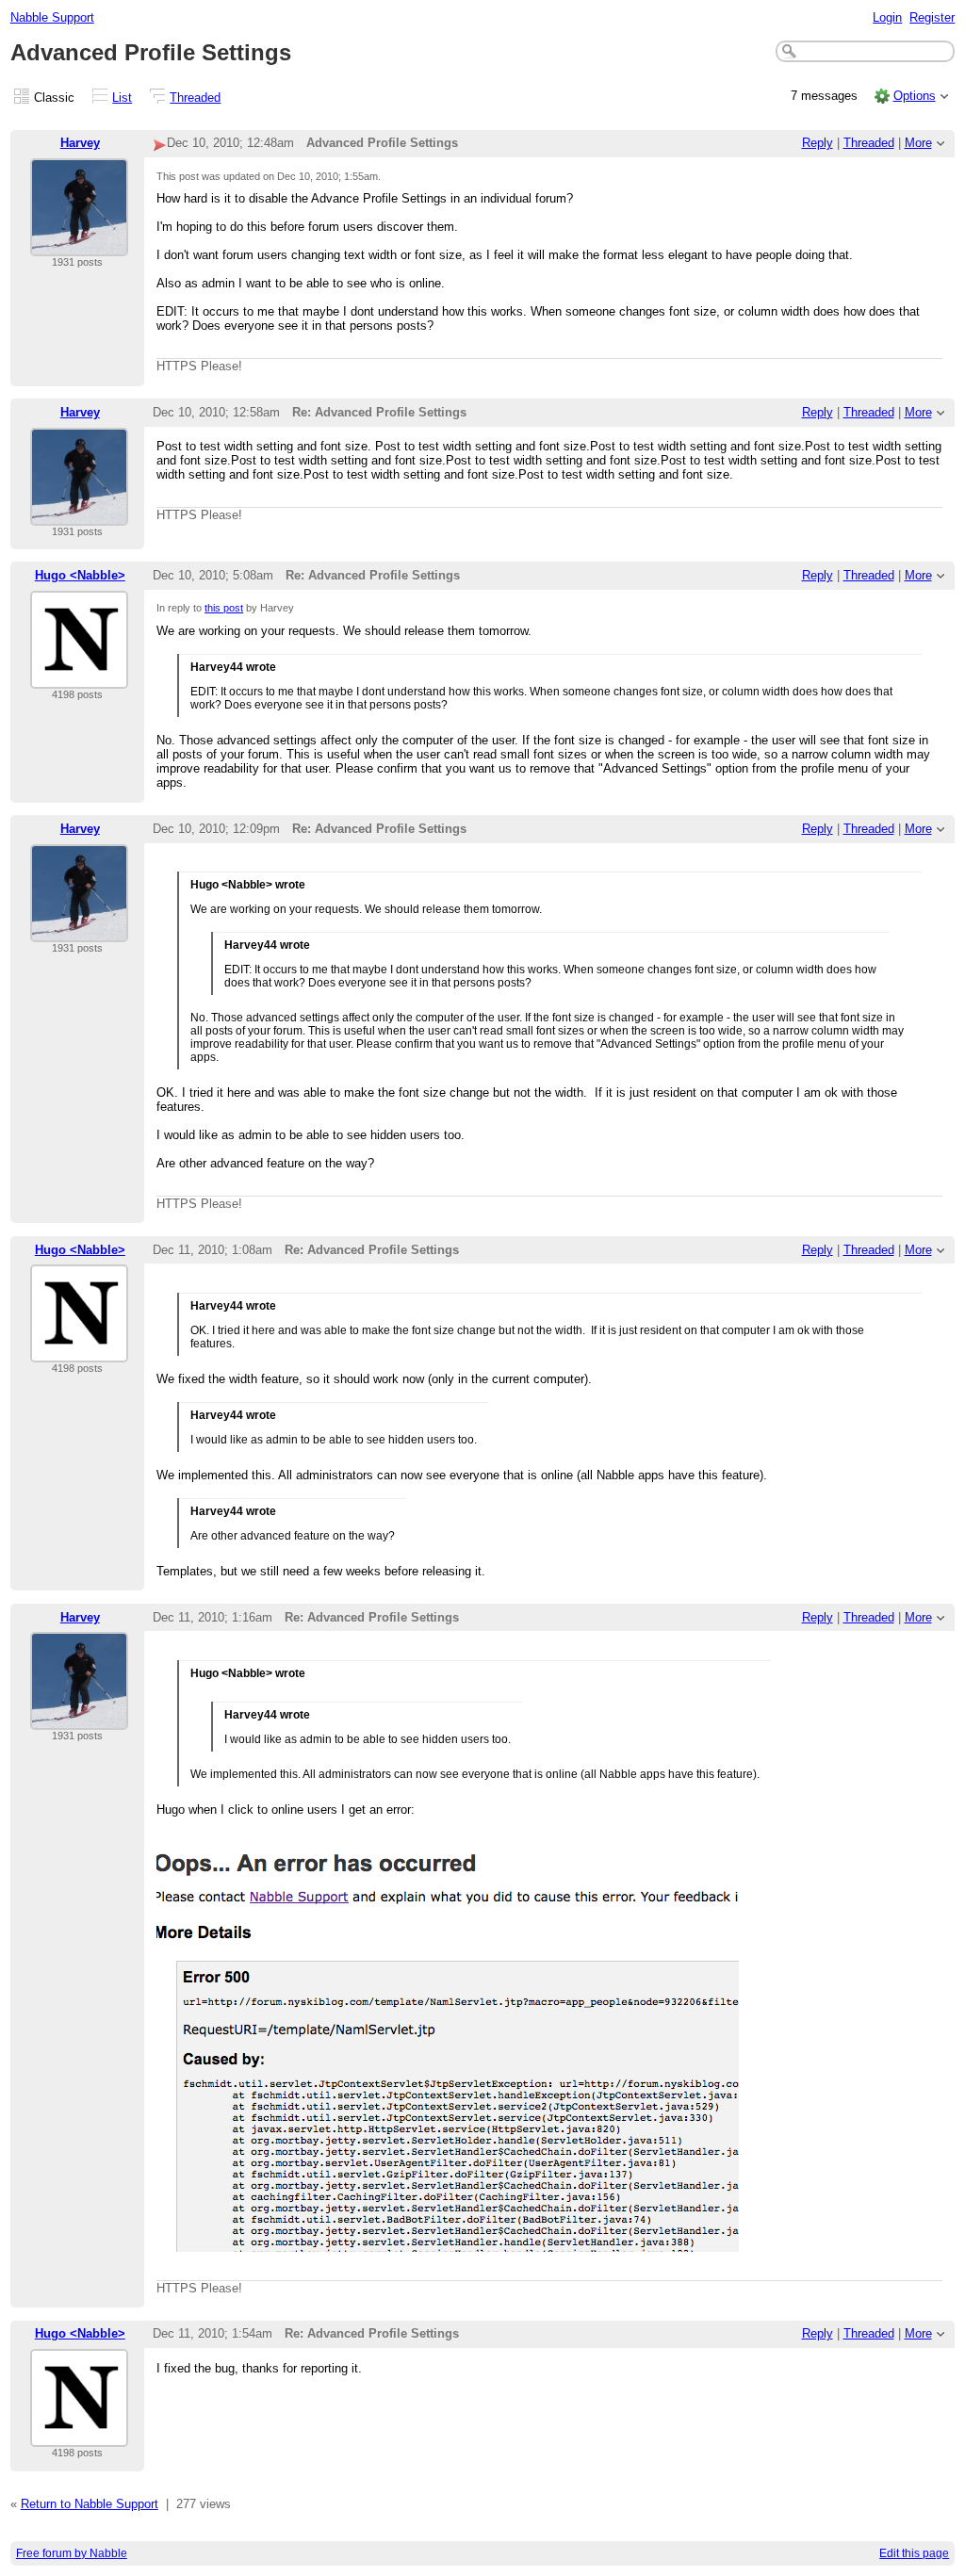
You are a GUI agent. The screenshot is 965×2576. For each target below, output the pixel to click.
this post (224, 608)
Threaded (195, 98)
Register (932, 17)
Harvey (80, 143)
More (918, 143)
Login (887, 17)
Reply (818, 143)
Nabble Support (52, 17)
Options (915, 96)
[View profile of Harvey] (79, 245)
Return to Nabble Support (90, 2504)
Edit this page (914, 2553)
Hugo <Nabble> (80, 575)
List (122, 98)
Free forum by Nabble (72, 2553)
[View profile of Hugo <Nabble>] (79, 677)
